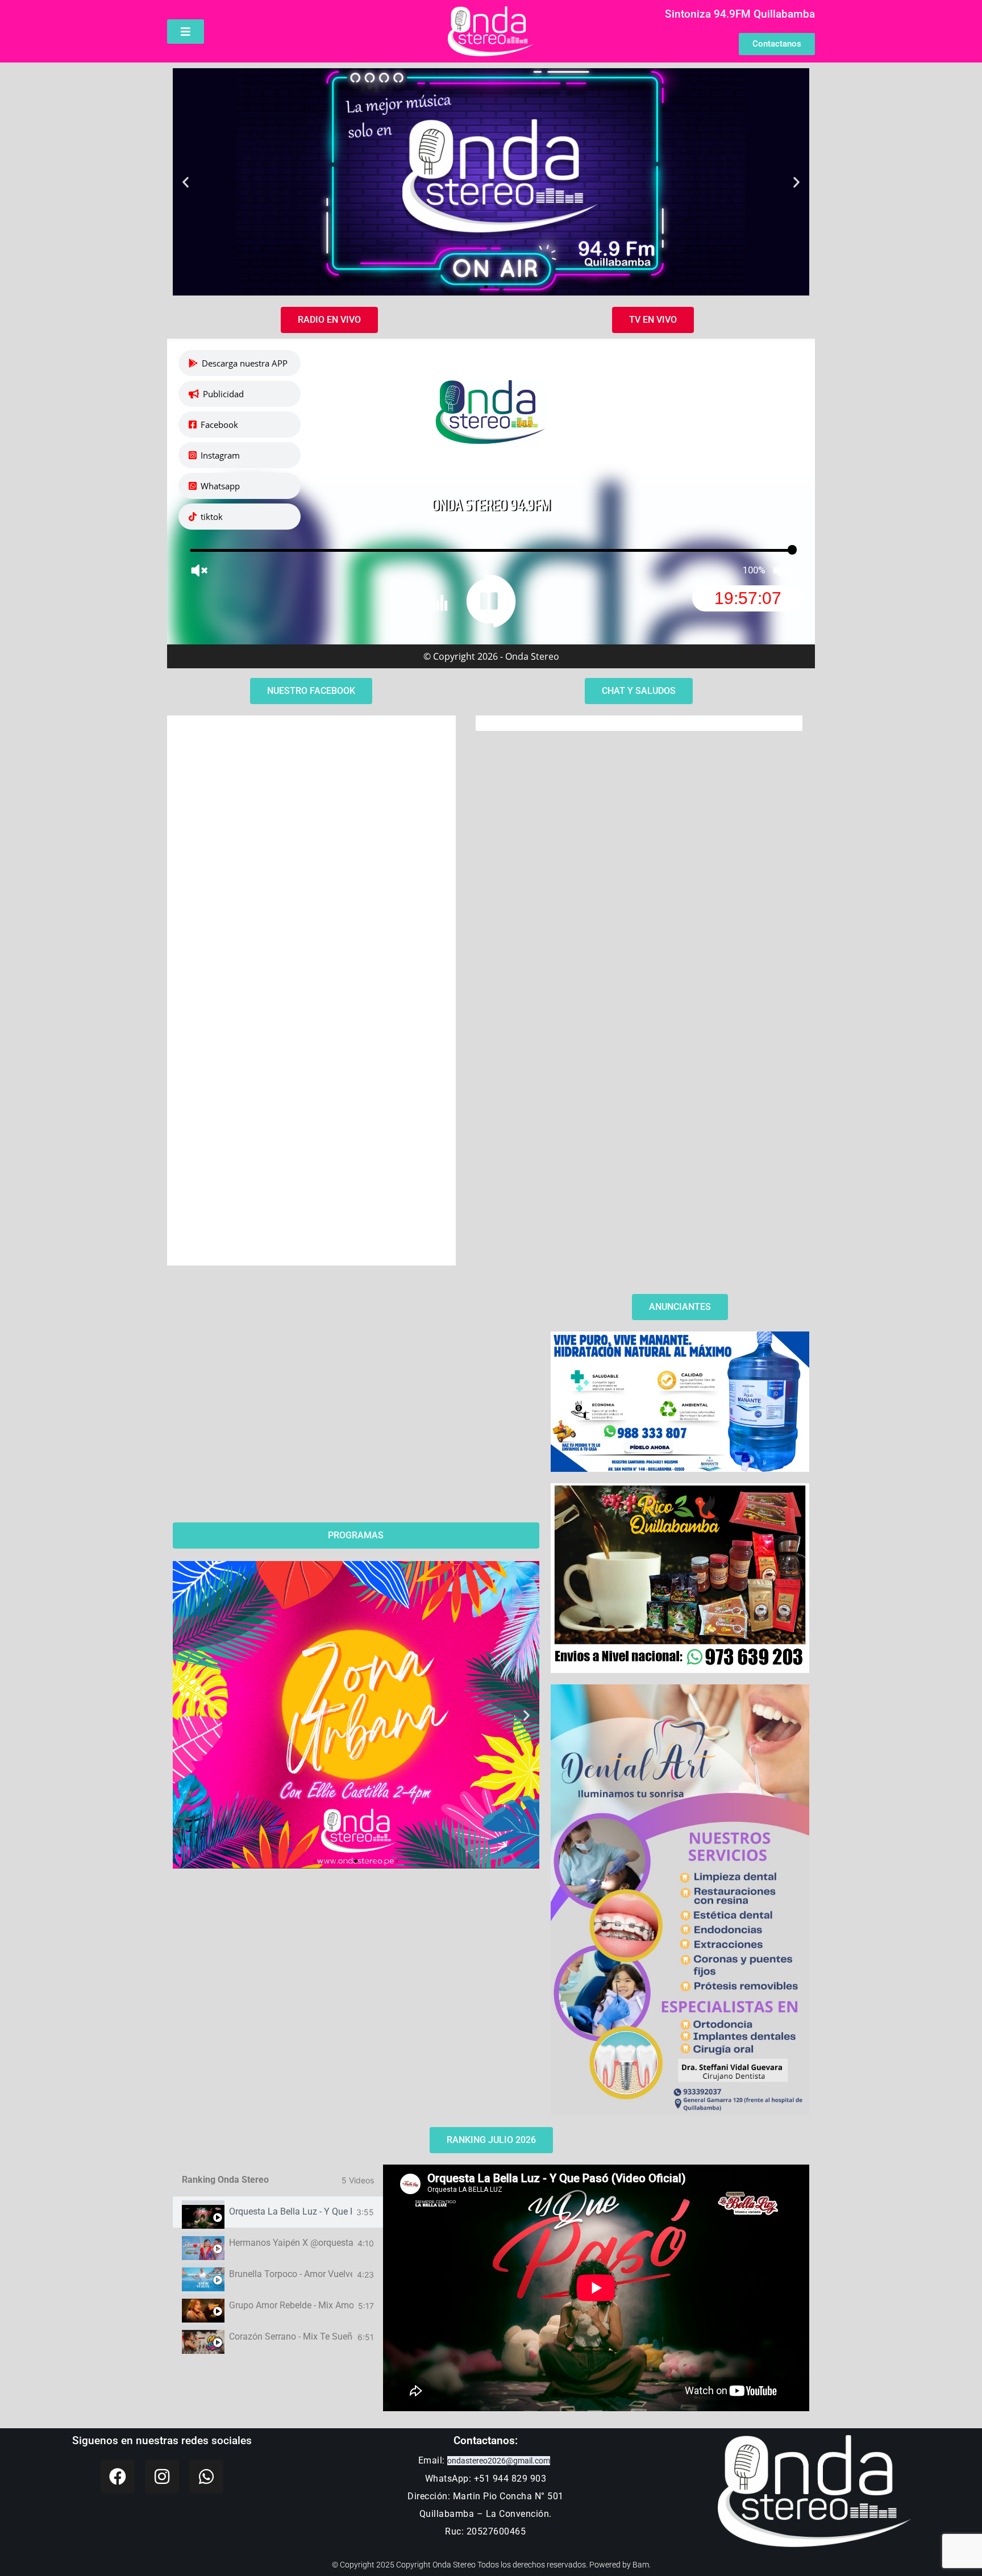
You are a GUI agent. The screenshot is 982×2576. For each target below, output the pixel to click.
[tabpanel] (596, 2288)
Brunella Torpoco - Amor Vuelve (291, 2274)
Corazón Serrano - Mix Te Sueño (291, 2337)
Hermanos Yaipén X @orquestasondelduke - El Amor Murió (291, 2243)
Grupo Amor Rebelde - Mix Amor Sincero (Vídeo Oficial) (291, 2306)
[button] (186, 182)
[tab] (278, 2212)
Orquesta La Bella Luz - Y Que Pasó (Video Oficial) (290, 2212)
